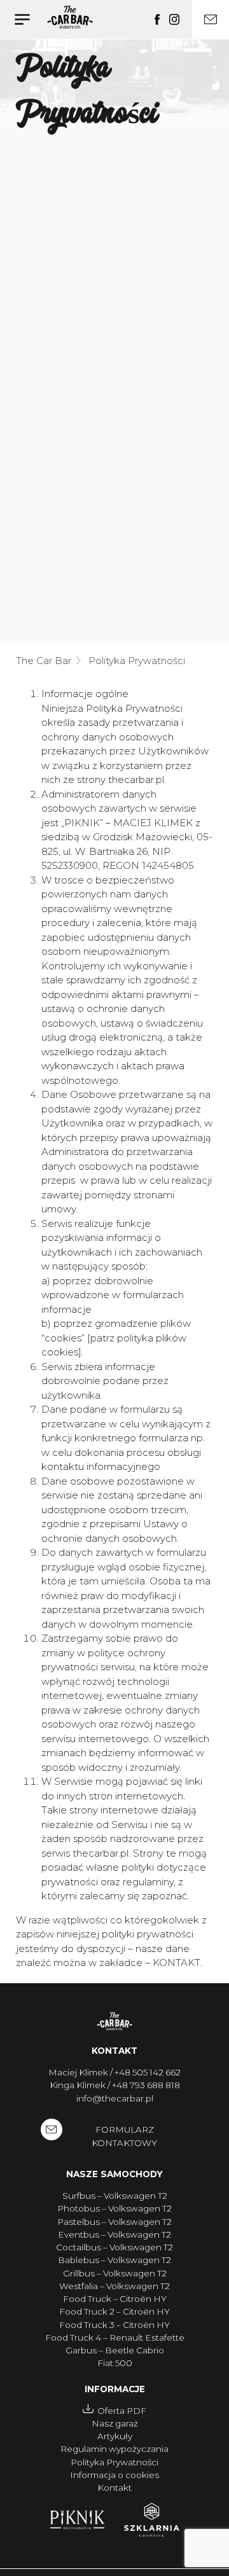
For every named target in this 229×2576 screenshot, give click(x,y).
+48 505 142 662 (148, 2072)
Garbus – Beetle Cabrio (115, 2350)
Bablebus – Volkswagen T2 (114, 2260)
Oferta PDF (122, 2411)
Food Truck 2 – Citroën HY (114, 2311)
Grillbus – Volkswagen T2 (115, 2273)
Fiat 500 (115, 2363)
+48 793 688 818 (146, 2085)
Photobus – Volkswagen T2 (114, 2208)
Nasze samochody (114, 2174)
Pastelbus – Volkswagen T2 (114, 2222)
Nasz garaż (115, 2423)
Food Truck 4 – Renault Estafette (115, 2337)
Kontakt (114, 2051)
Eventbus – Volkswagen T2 (114, 2234)
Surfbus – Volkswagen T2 (115, 2196)
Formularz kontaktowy (124, 2136)
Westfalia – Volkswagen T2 (114, 2286)
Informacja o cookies (114, 2475)
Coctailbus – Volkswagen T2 (114, 2247)
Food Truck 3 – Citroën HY (114, 2325)
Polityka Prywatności (114, 2462)
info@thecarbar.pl (115, 2098)
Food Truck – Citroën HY (115, 2299)
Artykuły (115, 2436)
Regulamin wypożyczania (114, 2449)
